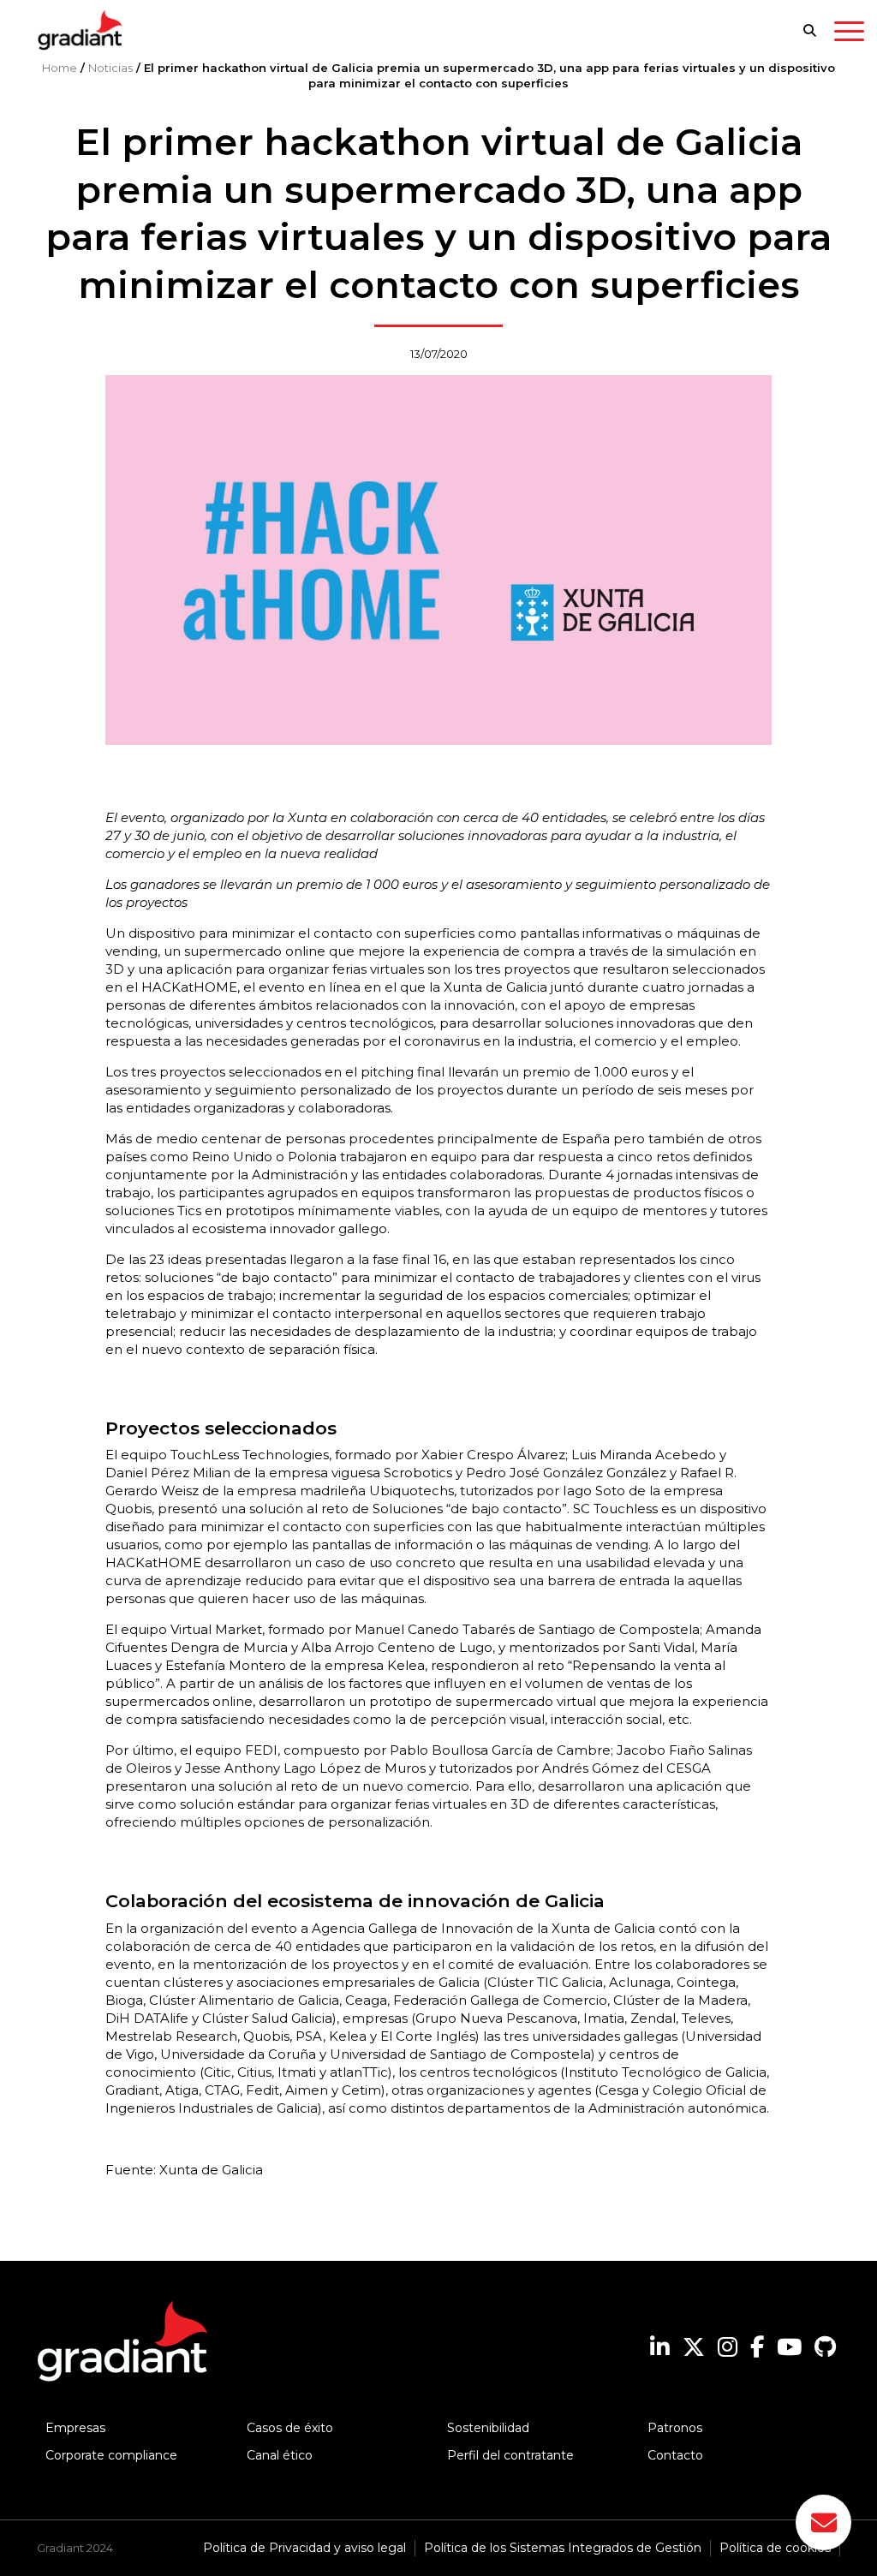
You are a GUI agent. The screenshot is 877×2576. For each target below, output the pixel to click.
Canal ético (280, 2455)
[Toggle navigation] (849, 34)
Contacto (675, 2455)
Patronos (675, 2428)
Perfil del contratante (510, 2455)
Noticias (110, 68)
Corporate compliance (111, 2455)
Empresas (75, 2428)
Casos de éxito (290, 2428)
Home (60, 68)
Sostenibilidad (488, 2428)
